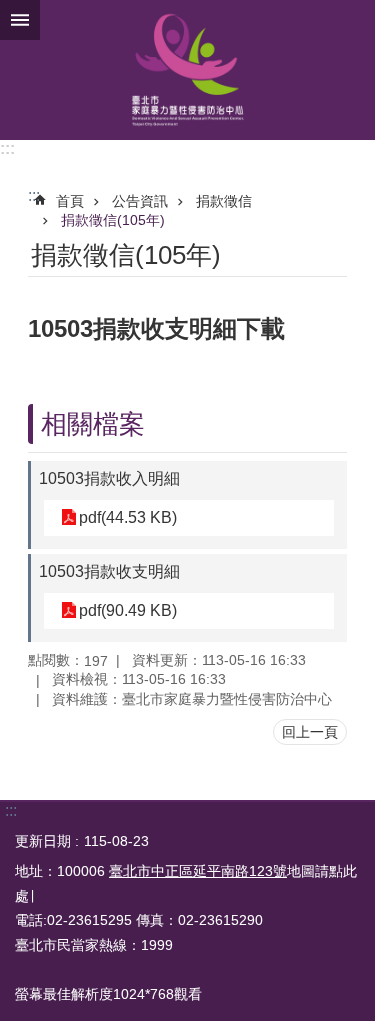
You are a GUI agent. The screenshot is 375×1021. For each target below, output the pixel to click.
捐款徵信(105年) (113, 220)
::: (7, 148)
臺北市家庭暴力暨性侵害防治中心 (187, 70)
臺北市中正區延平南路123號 (198, 871)
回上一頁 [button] (310, 732)
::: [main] (34, 195)
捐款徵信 (224, 201)
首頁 (70, 201)
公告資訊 (140, 201)
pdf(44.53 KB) (128, 517)
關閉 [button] (20, 20)
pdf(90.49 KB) (128, 610)
